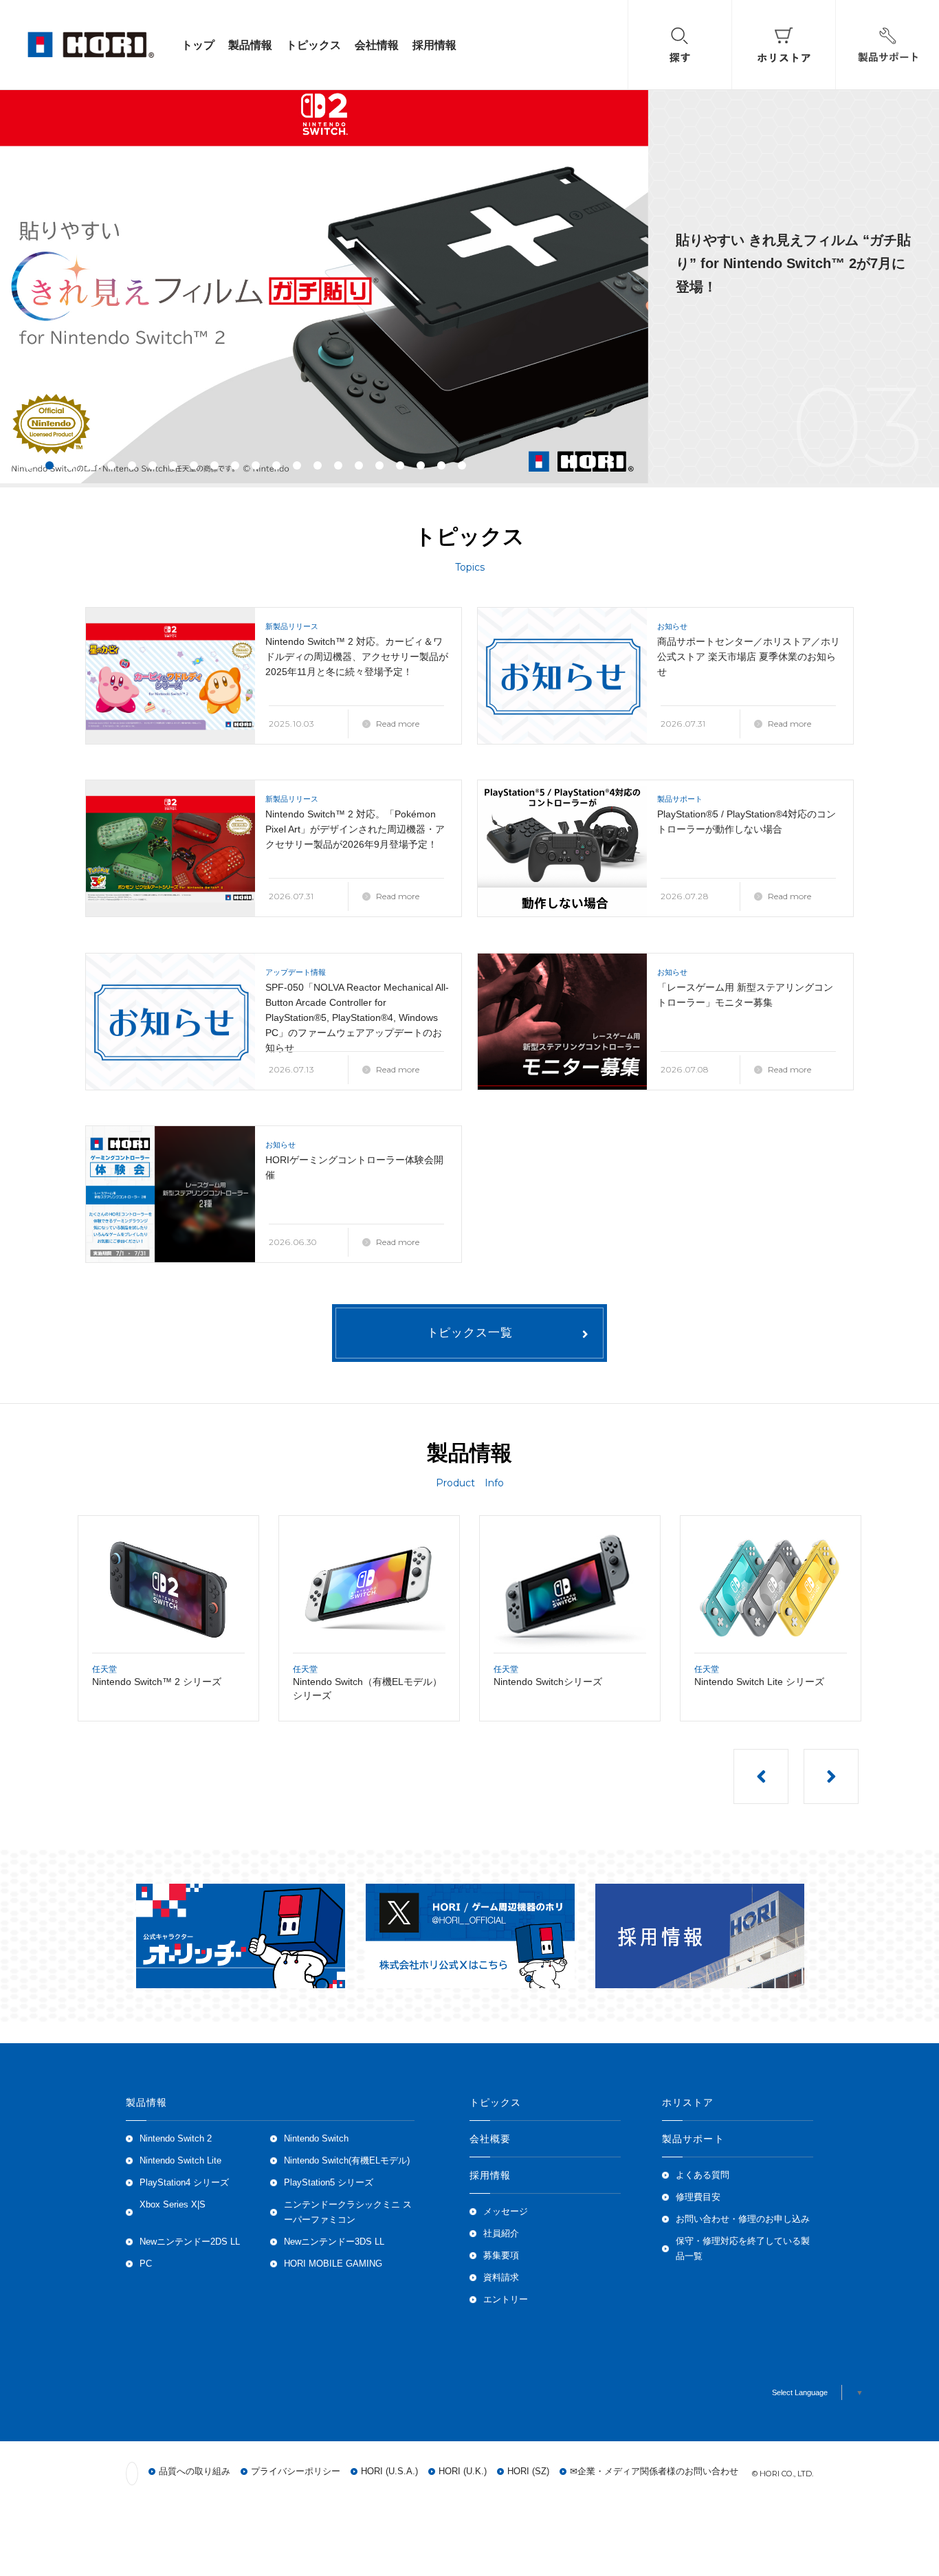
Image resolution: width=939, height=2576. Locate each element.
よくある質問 (703, 2175)
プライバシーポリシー (296, 2472)
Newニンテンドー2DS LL (190, 2242)
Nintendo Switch (316, 2139)
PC (146, 2264)
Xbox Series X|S (173, 2205)
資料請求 (501, 2278)
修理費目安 (698, 2197)
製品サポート (693, 2139)
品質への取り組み (195, 2472)
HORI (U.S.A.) (389, 2472)
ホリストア (688, 2102)
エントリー (506, 2300)
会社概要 (490, 2139)
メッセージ (506, 2212)
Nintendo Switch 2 (176, 2139)
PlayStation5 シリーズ (329, 2183)
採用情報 (434, 45)
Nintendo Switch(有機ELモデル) (347, 2161)
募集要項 (501, 2256)
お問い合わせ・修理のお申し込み (743, 2219)
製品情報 (250, 45)
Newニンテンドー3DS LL (334, 2242)
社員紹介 (501, 2234)
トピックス (313, 45)
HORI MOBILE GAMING (333, 2264)
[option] (469, 283)
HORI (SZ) (528, 2472)
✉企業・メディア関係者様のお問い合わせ (654, 2472)
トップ (198, 45)
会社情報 (377, 45)
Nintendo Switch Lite (180, 2161)
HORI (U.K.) (463, 2472)
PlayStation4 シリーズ (184, 2183)
